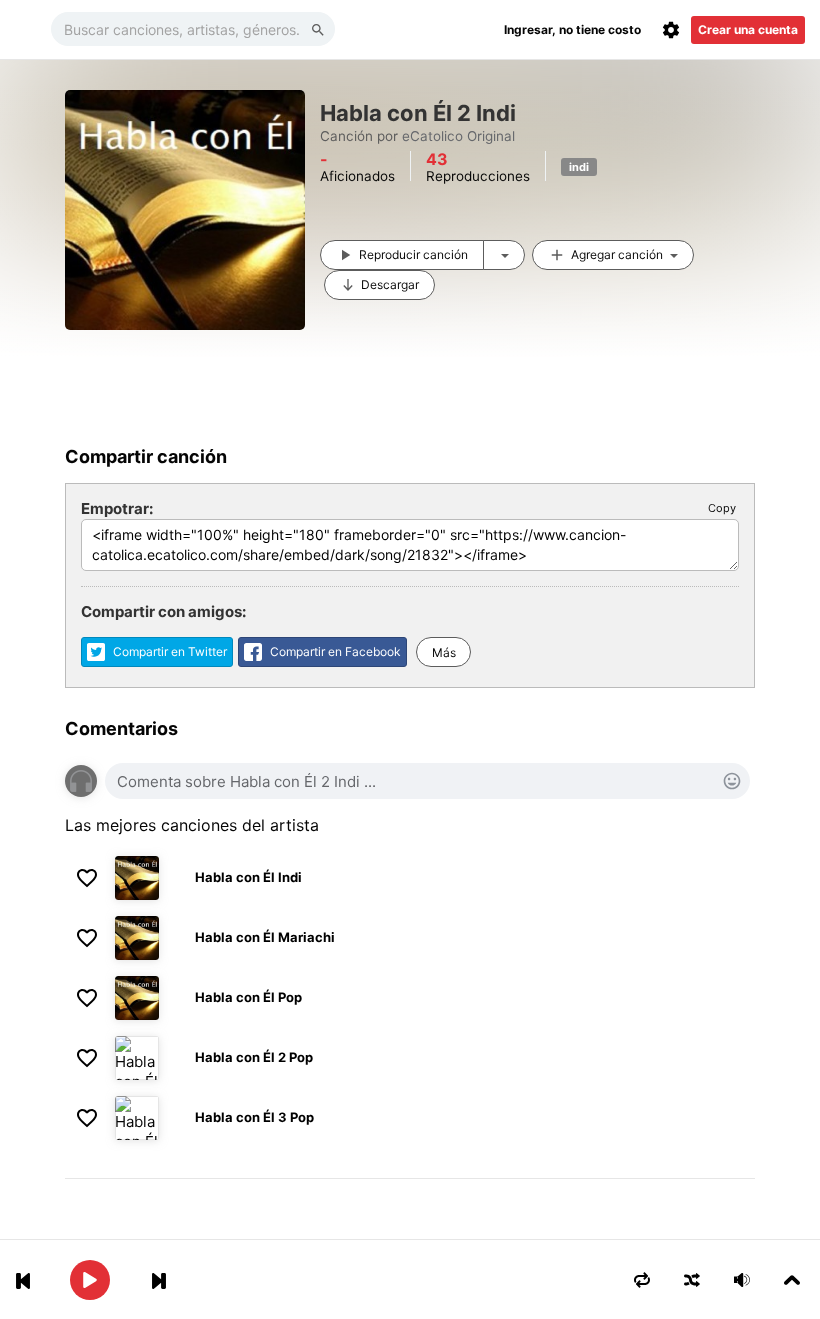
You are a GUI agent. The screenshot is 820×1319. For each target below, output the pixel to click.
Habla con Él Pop (248, 997)
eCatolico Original (458, 136)
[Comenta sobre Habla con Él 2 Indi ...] (427, 781)
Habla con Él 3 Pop (254, 1117)
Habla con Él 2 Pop (254, 1057)
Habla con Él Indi (248, 877)
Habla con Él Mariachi (265, 937)
